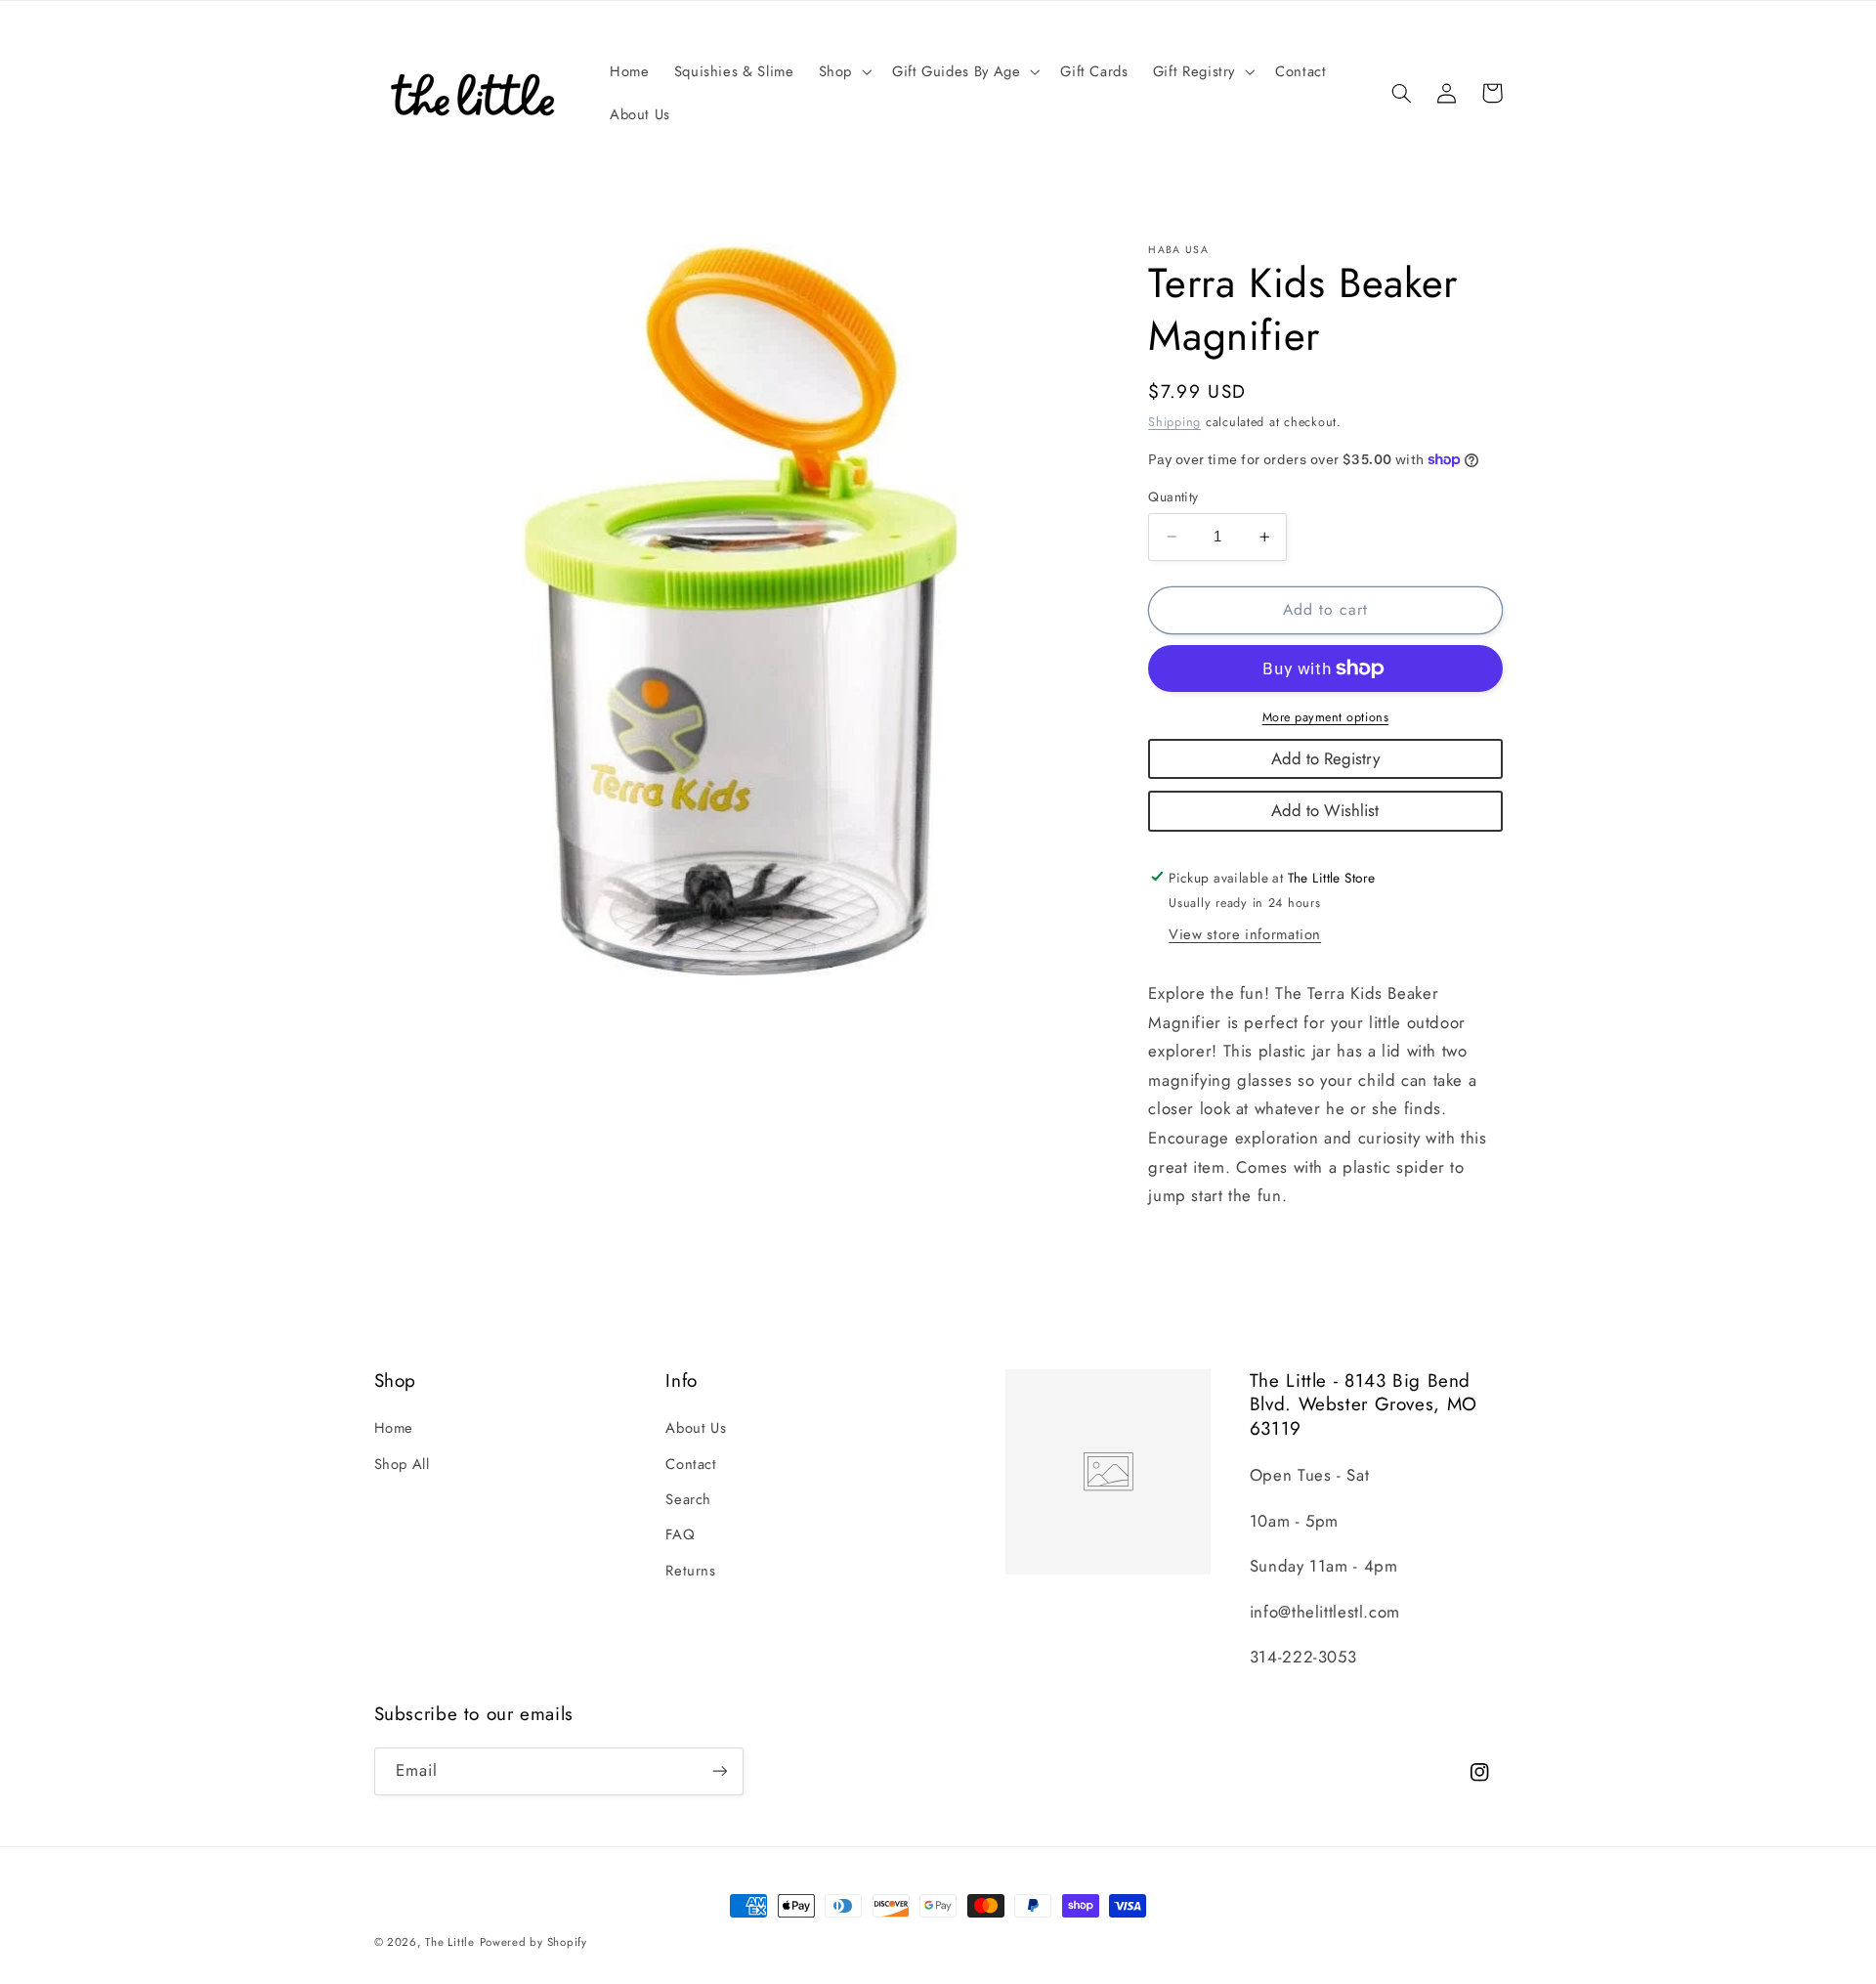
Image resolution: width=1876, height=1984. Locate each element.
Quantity (1173, 496)
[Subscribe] (719, 1771)
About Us (696, 1428)
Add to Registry (1325, 757)
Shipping (1174, 421)
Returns (690, 1571)
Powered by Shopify (533, 1942)
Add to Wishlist (1325, 810)
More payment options (1326, 717)
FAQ (680, 1534)
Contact (691, 1464)
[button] (843, 71)
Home (394, 1428)
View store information (1245, 934)
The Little (449, 1942)
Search (688, 1499)
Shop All (402, 1464)
